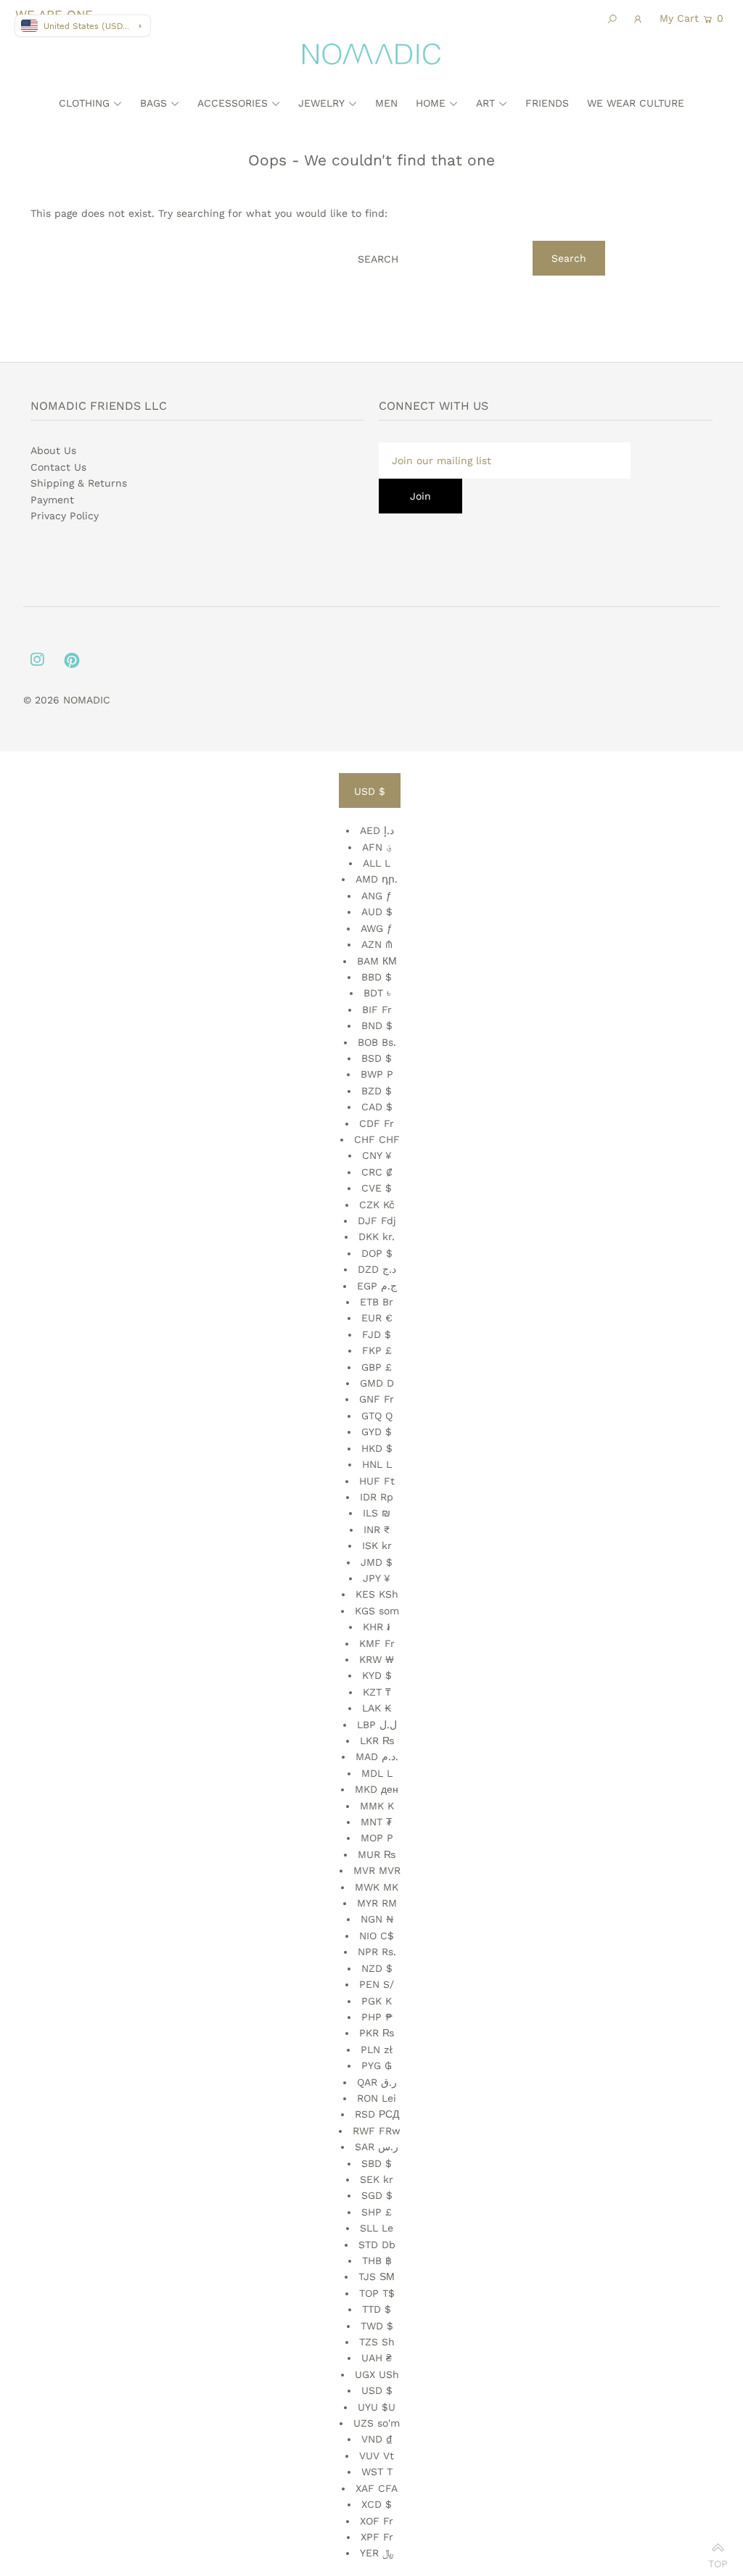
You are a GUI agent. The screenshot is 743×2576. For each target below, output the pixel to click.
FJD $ (377, 1334)
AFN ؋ (377, 847)
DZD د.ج (377, 1269)
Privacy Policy (65, 516)
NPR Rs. (377, 1952)
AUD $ (377, 912)
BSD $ (377, 1058)
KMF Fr (377, 1643)
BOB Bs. (377, 1042)
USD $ (370, 791)
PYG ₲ (377, 2065)
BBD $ (377, 977)
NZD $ (377, 1968)
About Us (53, 450)
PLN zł (377, 2049)
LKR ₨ (377, 1741)
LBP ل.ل (377, 1725)
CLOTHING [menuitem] (84, 103)
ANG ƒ (377, 896)
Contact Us (58, 467)
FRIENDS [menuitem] (547, 103)
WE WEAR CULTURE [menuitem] (636, 103)
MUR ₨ (377, 1854)
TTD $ (377, 2309)
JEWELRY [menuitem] (321, 103)
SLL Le (377, 2228)
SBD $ (377, 2163)
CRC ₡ (377, 1172)
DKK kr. (377, 1237)
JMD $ (377, 1562)
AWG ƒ (377, 928)
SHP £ (377, 2212)
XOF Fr (377, 2521)
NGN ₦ (377, 1919)
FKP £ (377, 1350)
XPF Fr (377, 2537)
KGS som (377, 1611)
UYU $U (377, 2407)
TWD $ (377, 2326)
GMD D (377, 1383)
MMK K (377, 1806)
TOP (718, 2560)
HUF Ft (377, 1481)
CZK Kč (377, 1205)
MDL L (377, 1773)
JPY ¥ (377, 1578)
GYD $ (377, 1432)
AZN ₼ (377, 944)
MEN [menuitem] (386, 103)
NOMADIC (87, 700)
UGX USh (377, 2374)
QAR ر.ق (377, 2082)
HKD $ (377, 1448)
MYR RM (377, 1903)
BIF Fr (377, 1010)
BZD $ (377, 1091)
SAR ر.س (377, 2147)
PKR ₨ (377, 2033)
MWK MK (377, 1887)
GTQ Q (377, 1416)
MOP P (377, 1838)
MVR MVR (377, 1870)
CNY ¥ (377, 1155)
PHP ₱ (377, 2017)
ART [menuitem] (485, 103)
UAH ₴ (377, 2358)
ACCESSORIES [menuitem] (233, 103)
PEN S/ (377, 1984)
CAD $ (377, 1107)
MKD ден (377, 1789)
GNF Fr (377, 1399)
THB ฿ (377, 2261)
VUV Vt (377, 2456)
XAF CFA (377, 2488)
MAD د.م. (377, 1756)
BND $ (377, 1025)
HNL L (377, 1464)
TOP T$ (377, 2293)
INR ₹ (377, 1529)
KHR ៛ (377, 1627)
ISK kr (377, 1545)
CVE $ (377, 1188)
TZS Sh (377, 2342)
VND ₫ (377, 2439)
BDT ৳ (377, 993)
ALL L (377, 863)
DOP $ (377, 1253)
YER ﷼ (377, 2553)
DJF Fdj (377, 1221)
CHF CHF (377, 1139)
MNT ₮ (377, 1822)
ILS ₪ (377, 1513)
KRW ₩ (377, 1659)
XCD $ (377, 2504)
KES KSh (377, 1594)
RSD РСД (377, 2114)
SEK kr (377, 2179)
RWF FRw (377, 2131)
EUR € (377, 1318)
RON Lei (377, 2098)
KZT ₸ (377, 1692)
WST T (377, 2472)
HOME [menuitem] (431, 103)
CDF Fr (377, 1123)
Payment (52, 500)
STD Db (377, 2245)
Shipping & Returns (79, 483)
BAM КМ (377, 961)
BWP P (377, 1074)
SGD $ (377, 2195)
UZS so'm (377, 2423)
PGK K (377, 2001)
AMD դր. (377, 879)
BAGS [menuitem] (153, 103)
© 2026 (43, 700)
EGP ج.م (377, 1286)
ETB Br (377, 1302)
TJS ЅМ (377, 2276)
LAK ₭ (377, 1708)
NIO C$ (377, 1936)
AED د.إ (377, 830)
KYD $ (377, 1675)
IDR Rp (377, 1497)
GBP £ (377, 1367)
